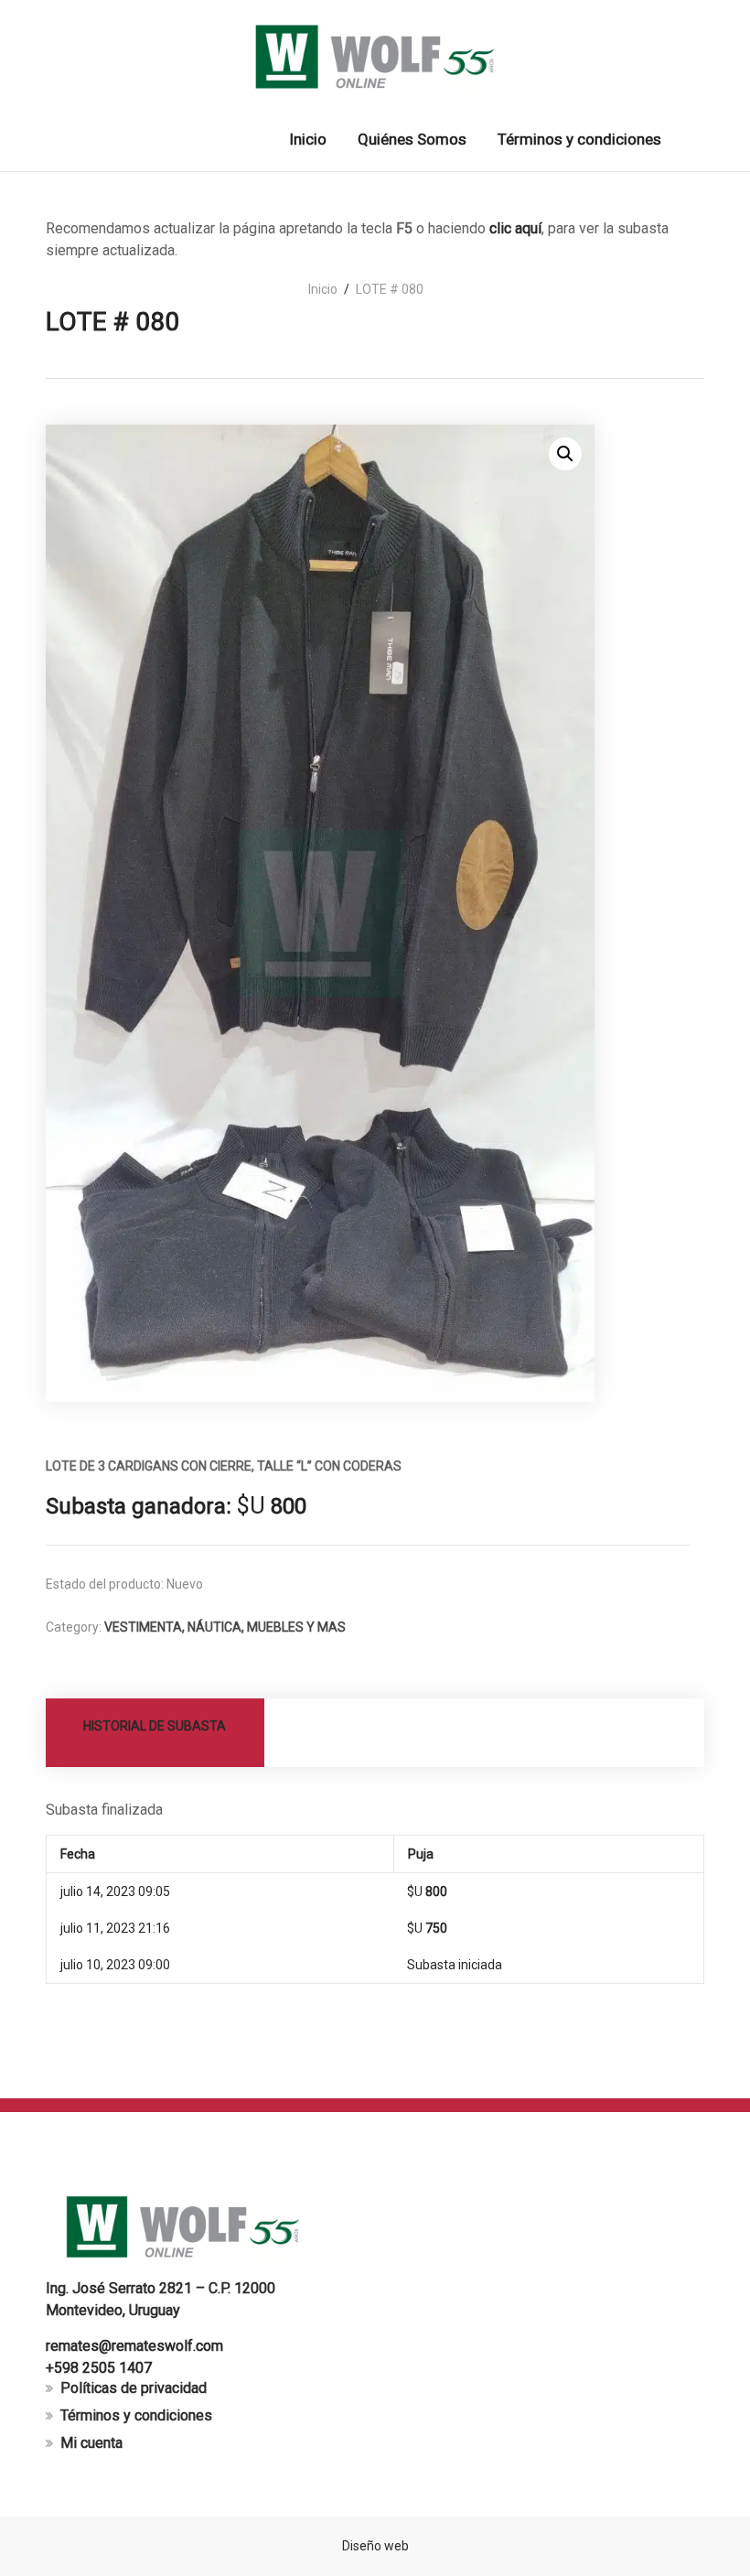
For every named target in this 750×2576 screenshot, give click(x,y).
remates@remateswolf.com (134, 2346)
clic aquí (515, 228)
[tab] (155, 1733)
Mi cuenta (91, 2443)
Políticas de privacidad (134, 2388)
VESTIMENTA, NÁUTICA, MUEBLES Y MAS (225, 1627)
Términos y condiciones (136, 2415)
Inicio (323, 289)
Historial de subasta (155, 1726)
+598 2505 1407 (99, 2368)
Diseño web (375, 2546)
